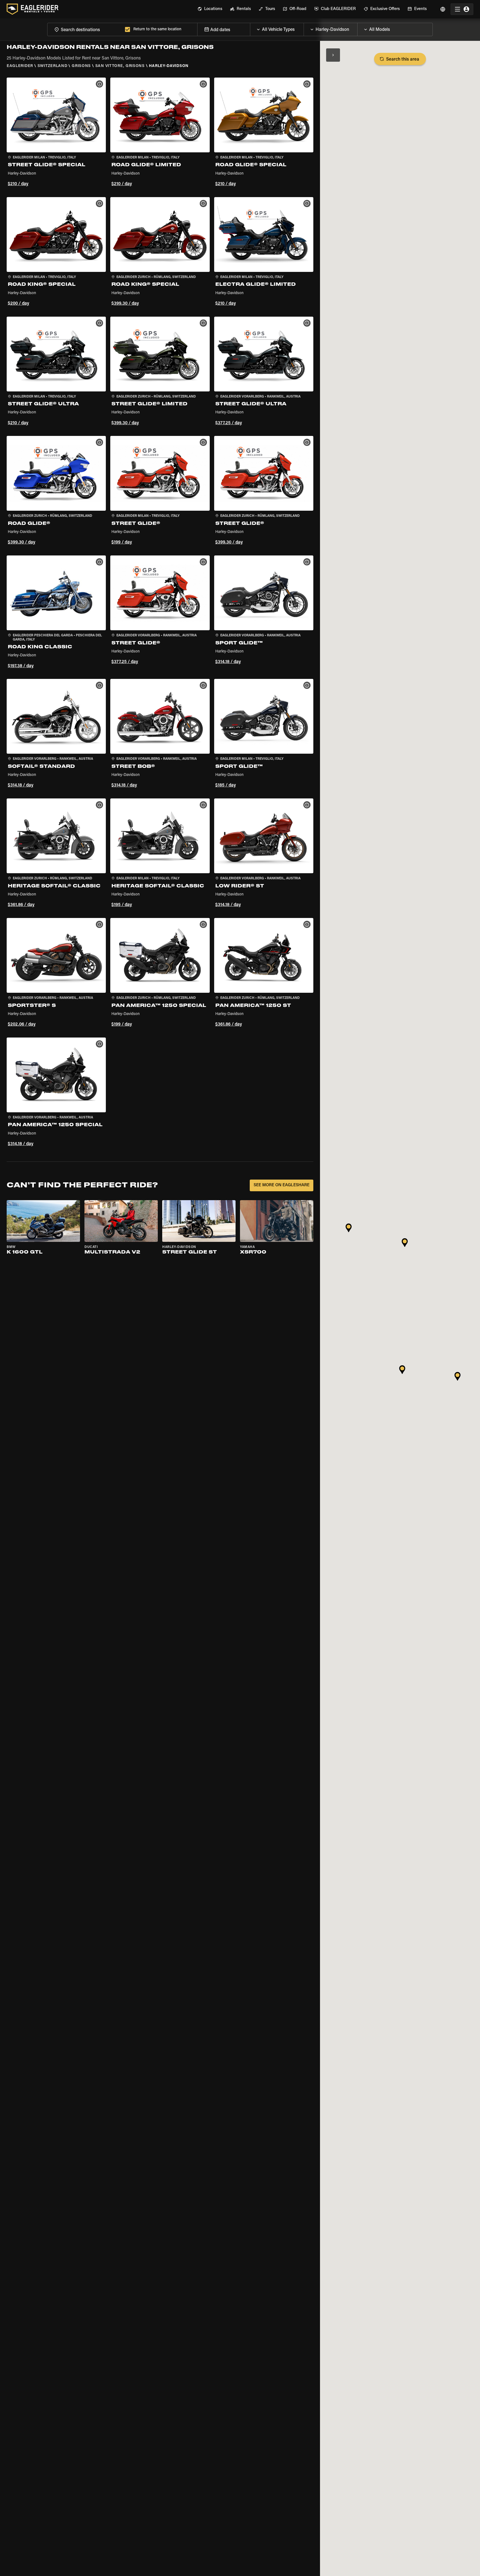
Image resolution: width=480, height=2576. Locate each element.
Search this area (403, 59)
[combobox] (85, 29)
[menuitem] (210, 9)
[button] (56, 133)
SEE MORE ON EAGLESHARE (282, 1185)
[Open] (304, 28)
